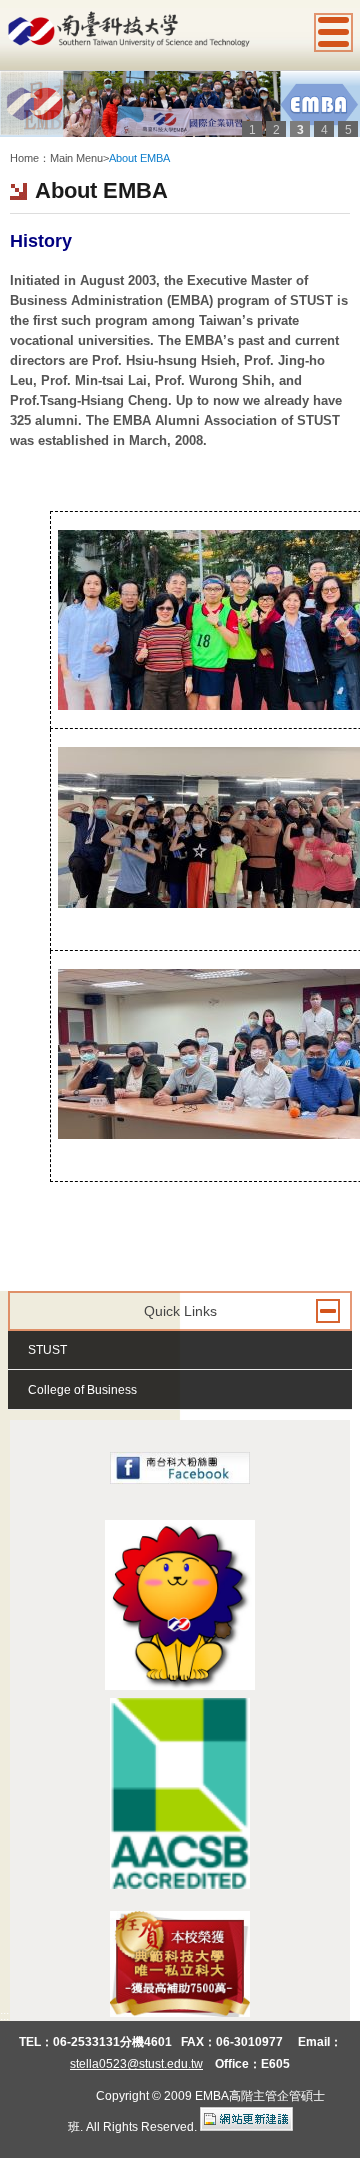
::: (14, 142)
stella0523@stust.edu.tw (136, 2064)
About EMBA (139, 158)
